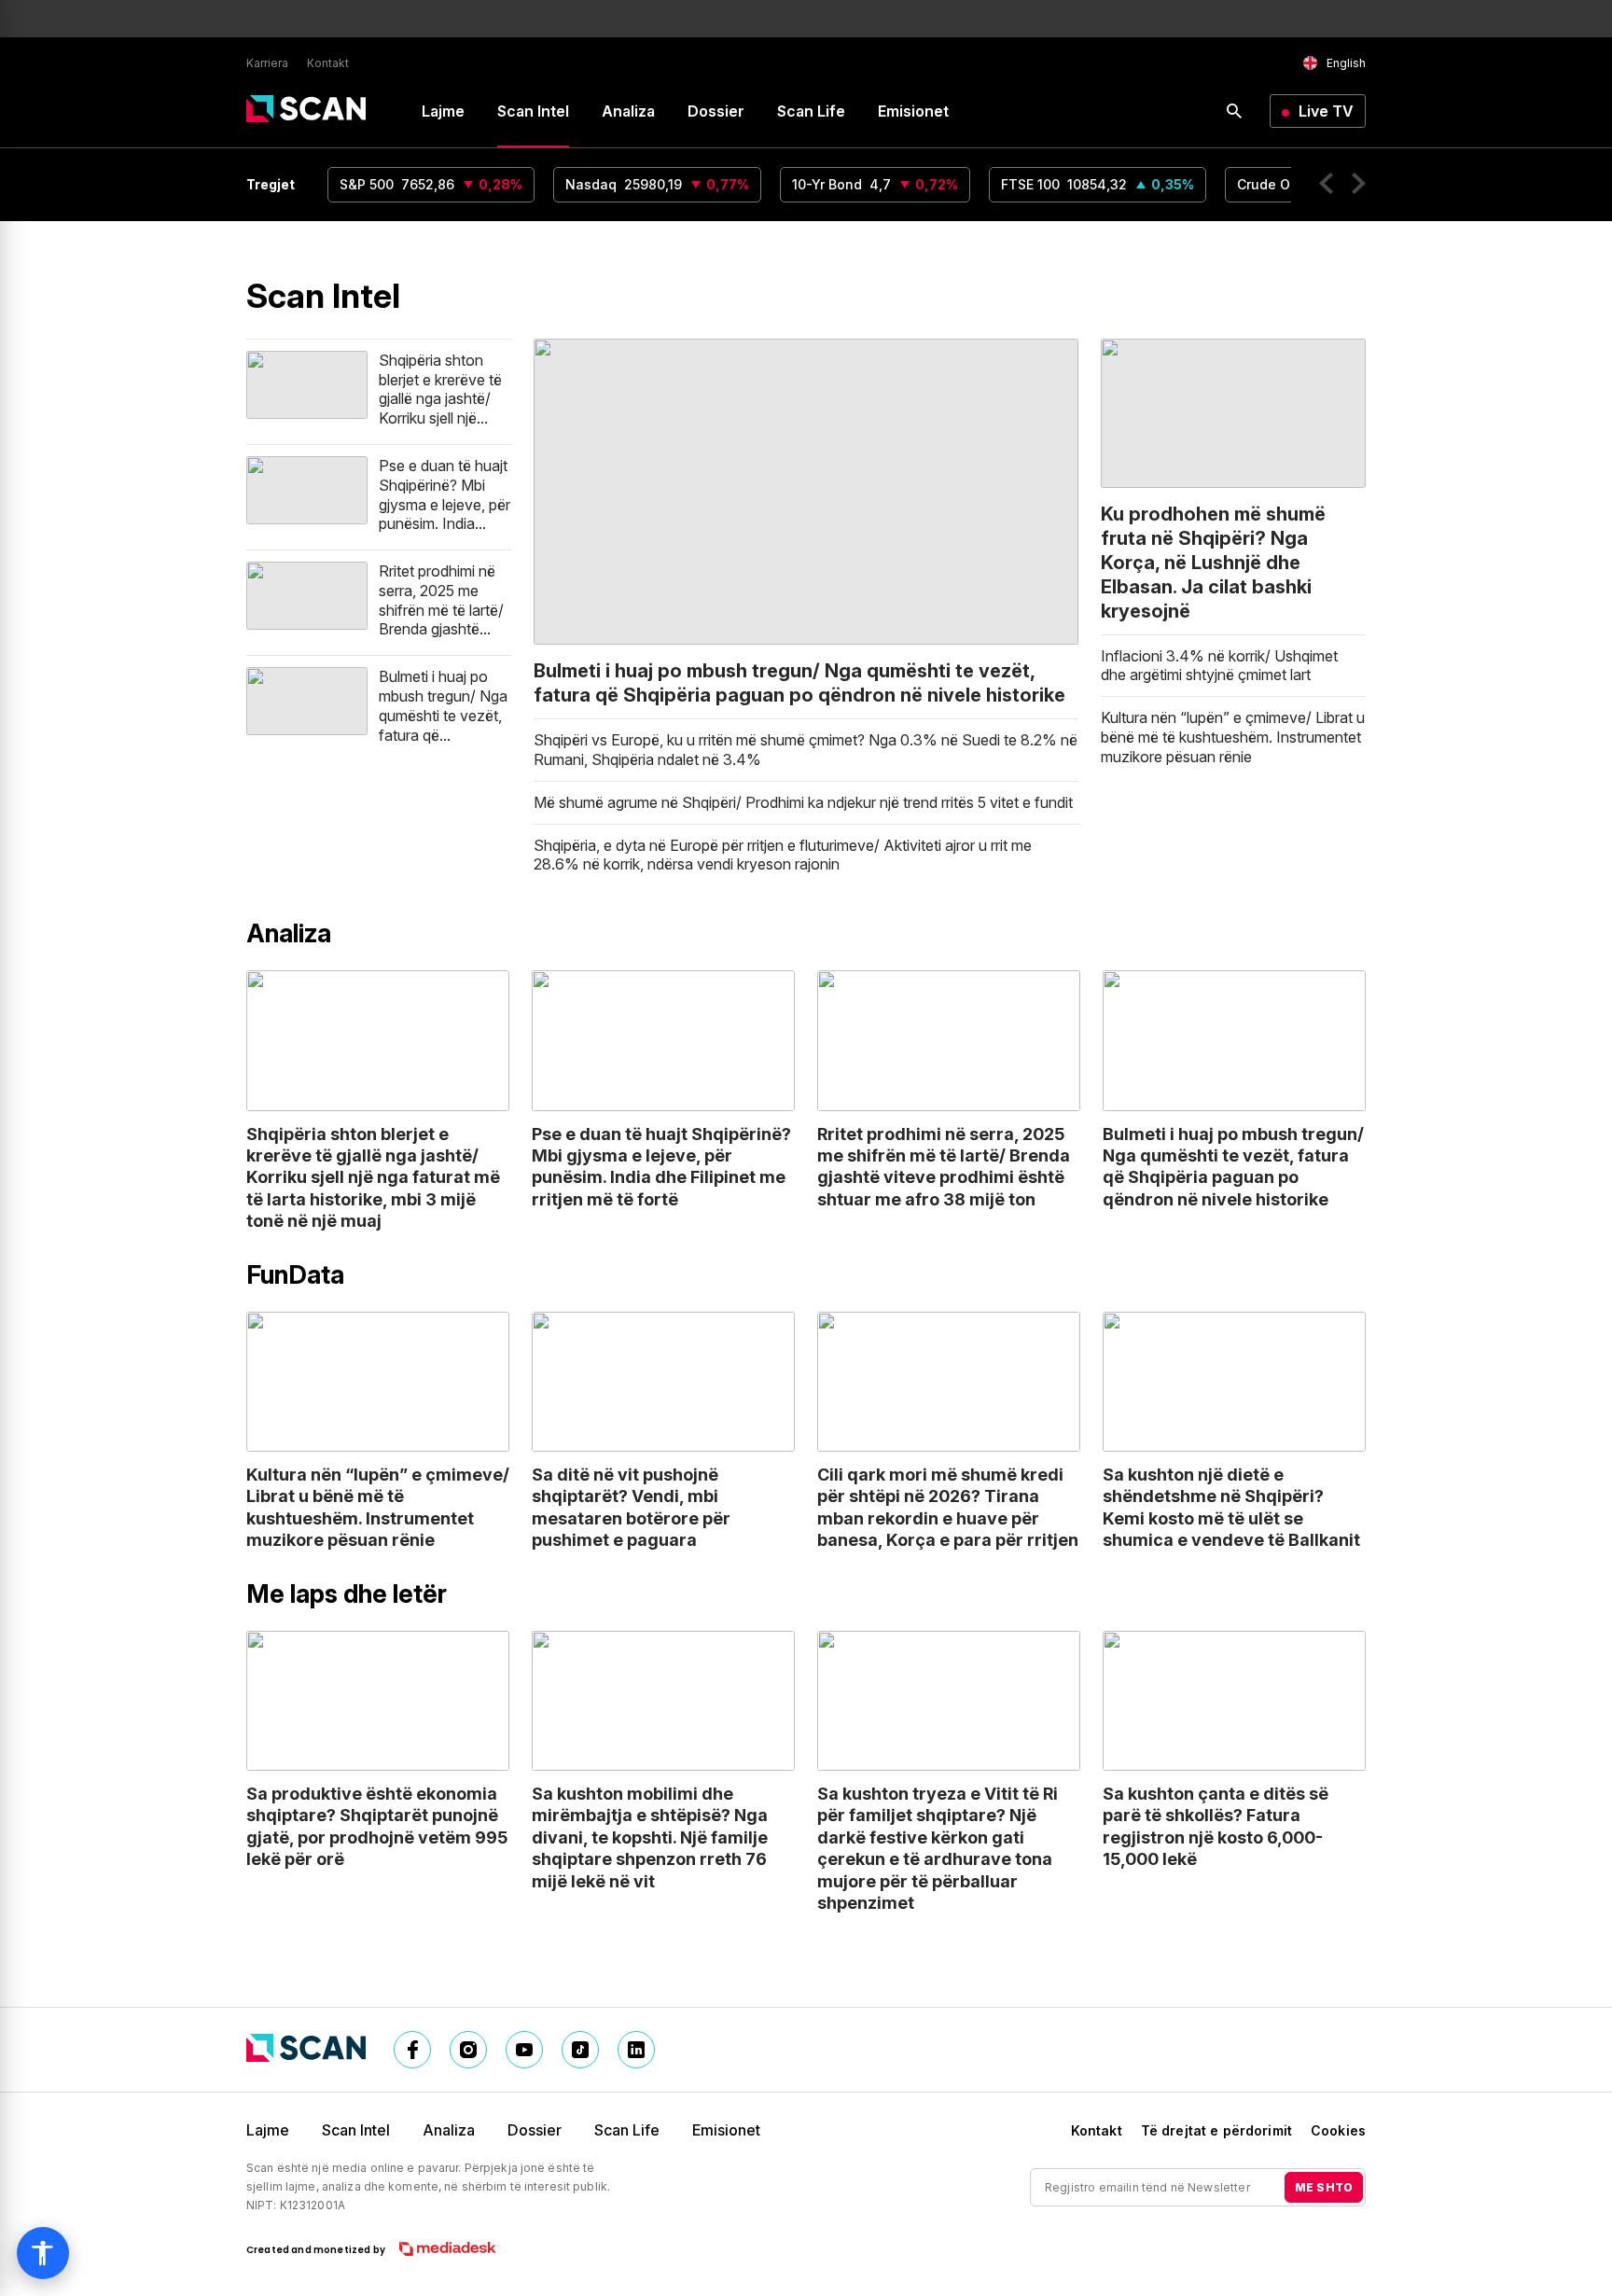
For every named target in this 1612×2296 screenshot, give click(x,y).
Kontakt (328, 63)
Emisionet (913, 111)
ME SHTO (1324, 2187)
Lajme (443, 111)
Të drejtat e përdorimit (1216, 2130)
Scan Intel (533, 111)
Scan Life (811, 111)
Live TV (1326, 111)
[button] (1326, 186)
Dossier (716, 111)
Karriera (267, 63)
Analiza (628, 111)
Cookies (1338, 2130)
